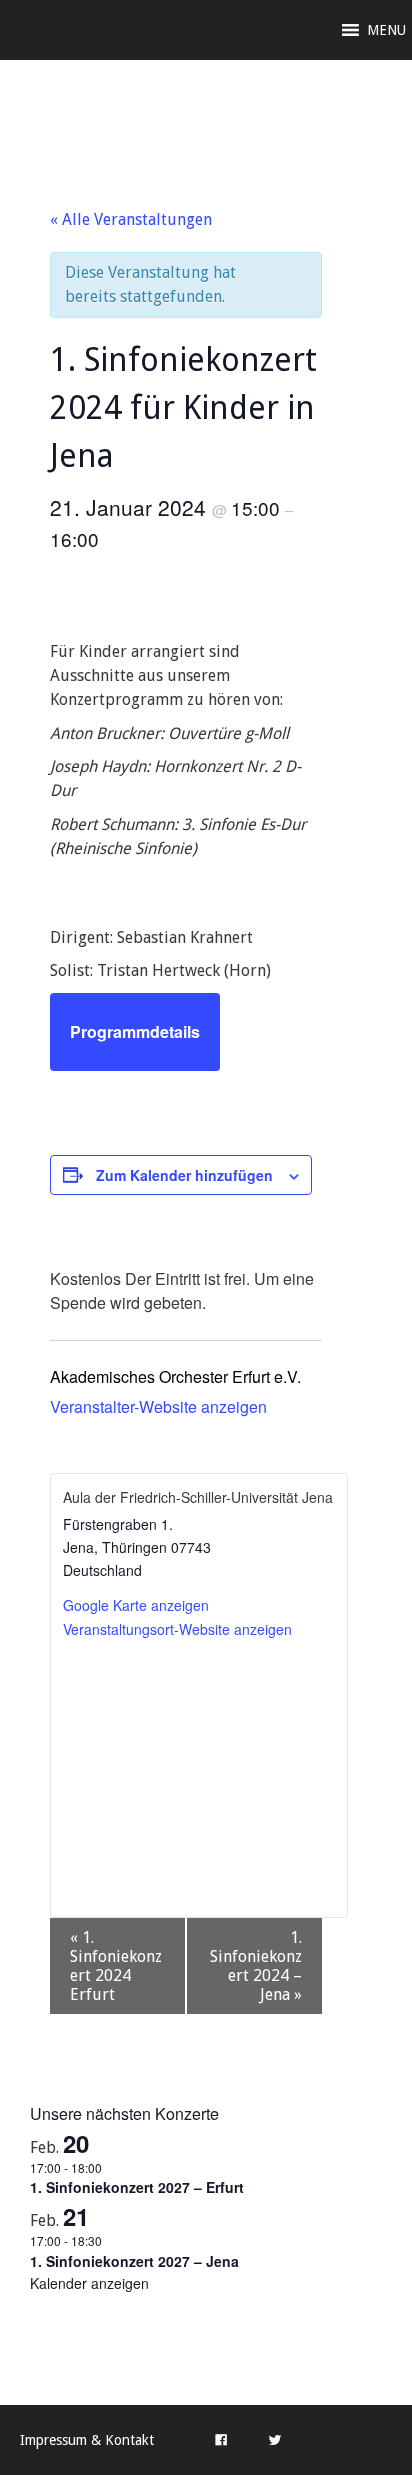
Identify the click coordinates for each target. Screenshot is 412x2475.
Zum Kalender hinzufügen (184, 1175)
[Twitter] (275, 2440)
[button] (386, 30)
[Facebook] (221, 2440)
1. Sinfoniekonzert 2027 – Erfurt (137, 2187)
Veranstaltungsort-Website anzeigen (177, 1629)
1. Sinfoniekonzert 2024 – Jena (256, 1966)
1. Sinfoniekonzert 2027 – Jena (134, 2261)
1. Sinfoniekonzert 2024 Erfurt (116, 1966)
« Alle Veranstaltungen (131, 219)
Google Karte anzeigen (136, 1605)
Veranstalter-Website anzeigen (158, 1406)
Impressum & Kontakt (87, 2440)
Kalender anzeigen (89, 2283)
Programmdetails (135, 1031)
